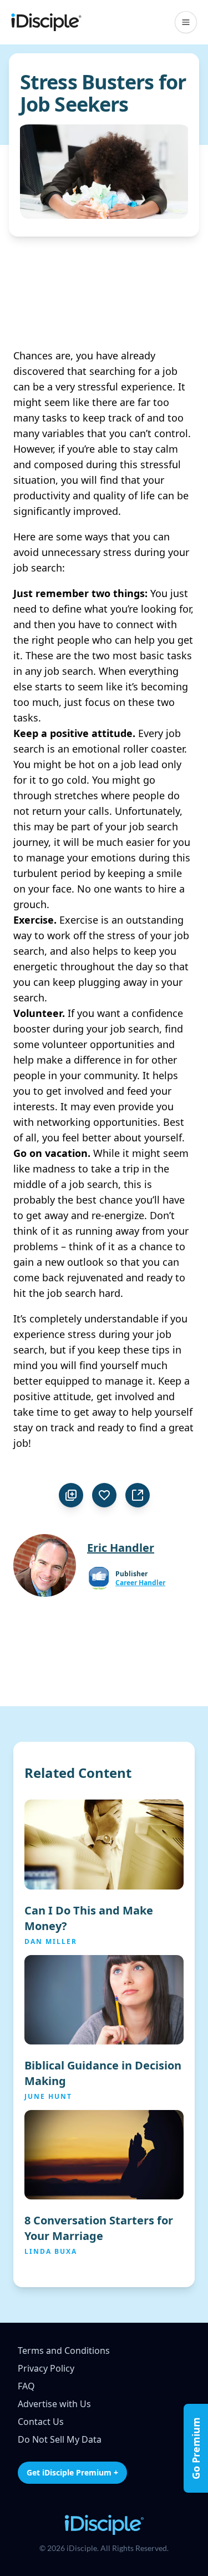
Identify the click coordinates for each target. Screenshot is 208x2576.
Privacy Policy (46, 2368)
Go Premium (196, 2448)
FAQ (26, 2386)
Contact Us (41, 2422)
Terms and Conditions (64, 2351)
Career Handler (140, 1583)
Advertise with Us (54, 2404)
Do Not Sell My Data (60, 2439)
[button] (186, 22)
